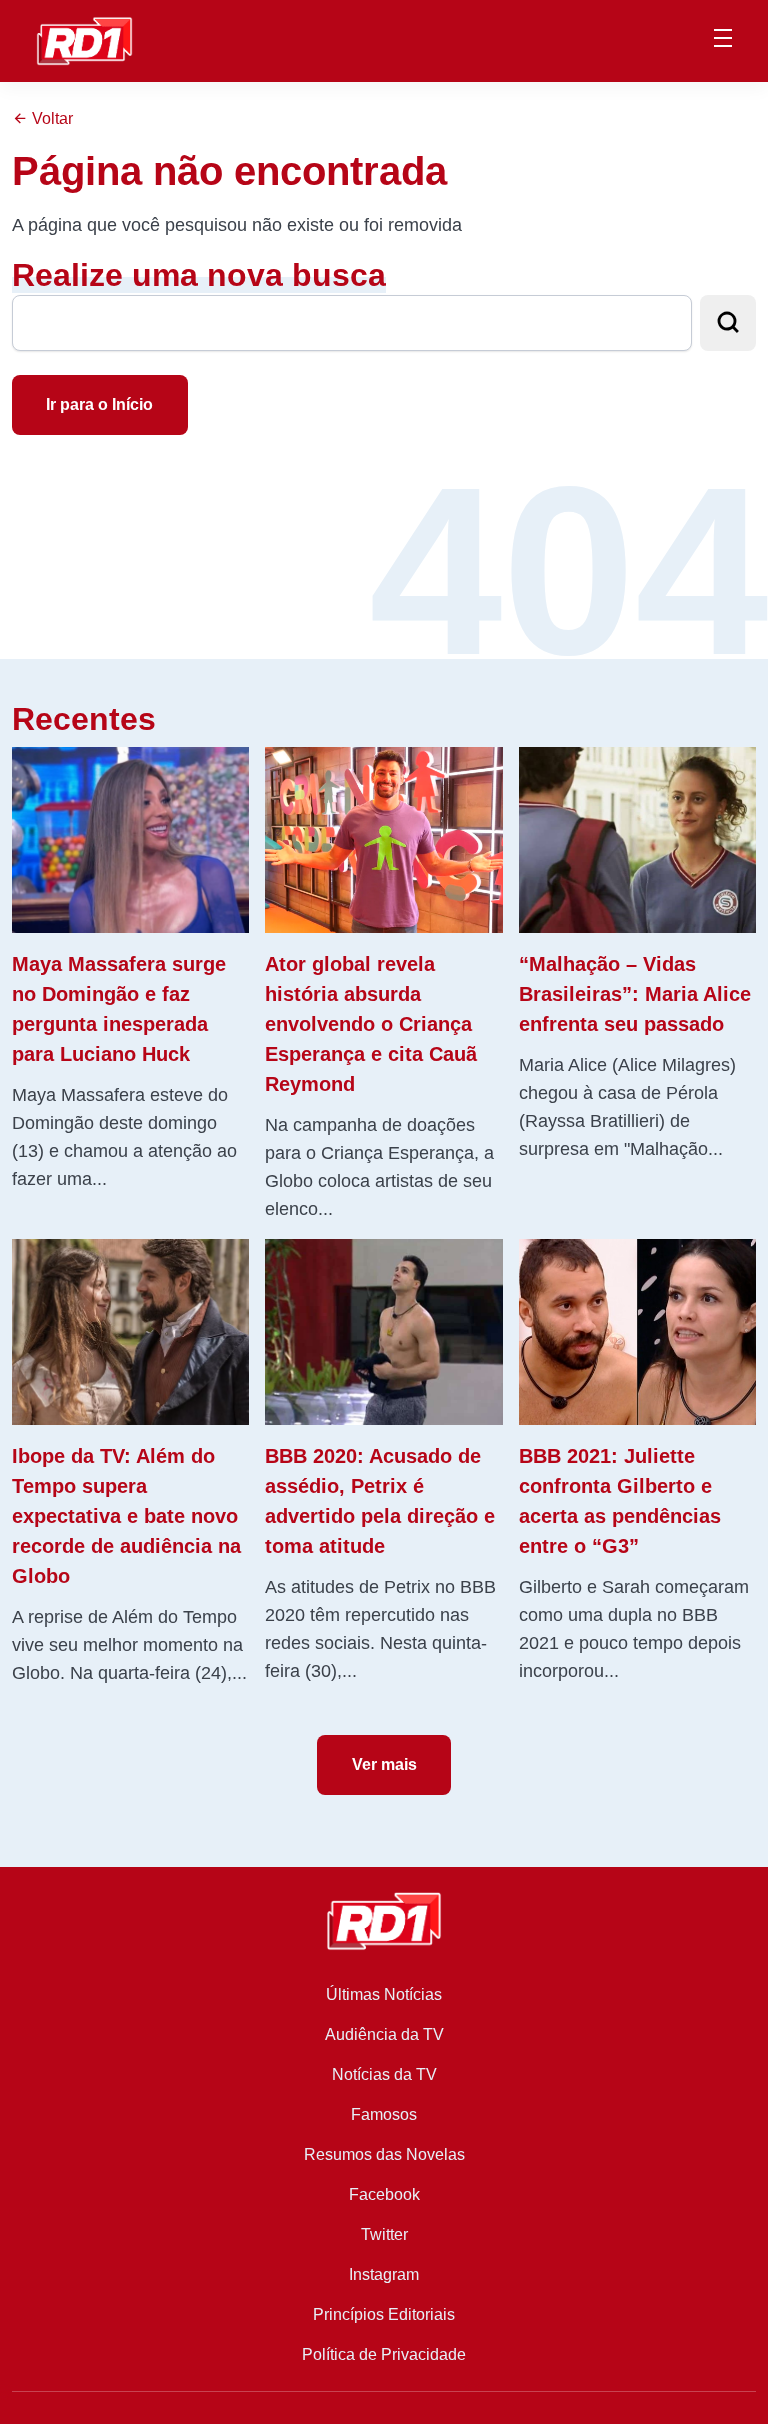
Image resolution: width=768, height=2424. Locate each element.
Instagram (384, 2274)
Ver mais (384, 1764)
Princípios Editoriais (384, 2314)
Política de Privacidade (384, 2354)
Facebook (384, 2194)
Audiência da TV (384, 2034)
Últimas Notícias (384, 1994)
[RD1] (84, 39)
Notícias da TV (384, 2074)
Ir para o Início (99, 404)
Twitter (384, 2234)
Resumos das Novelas (384, 2154)
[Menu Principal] (723, 41)
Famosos (384, 2114)
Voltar (50, 118)
